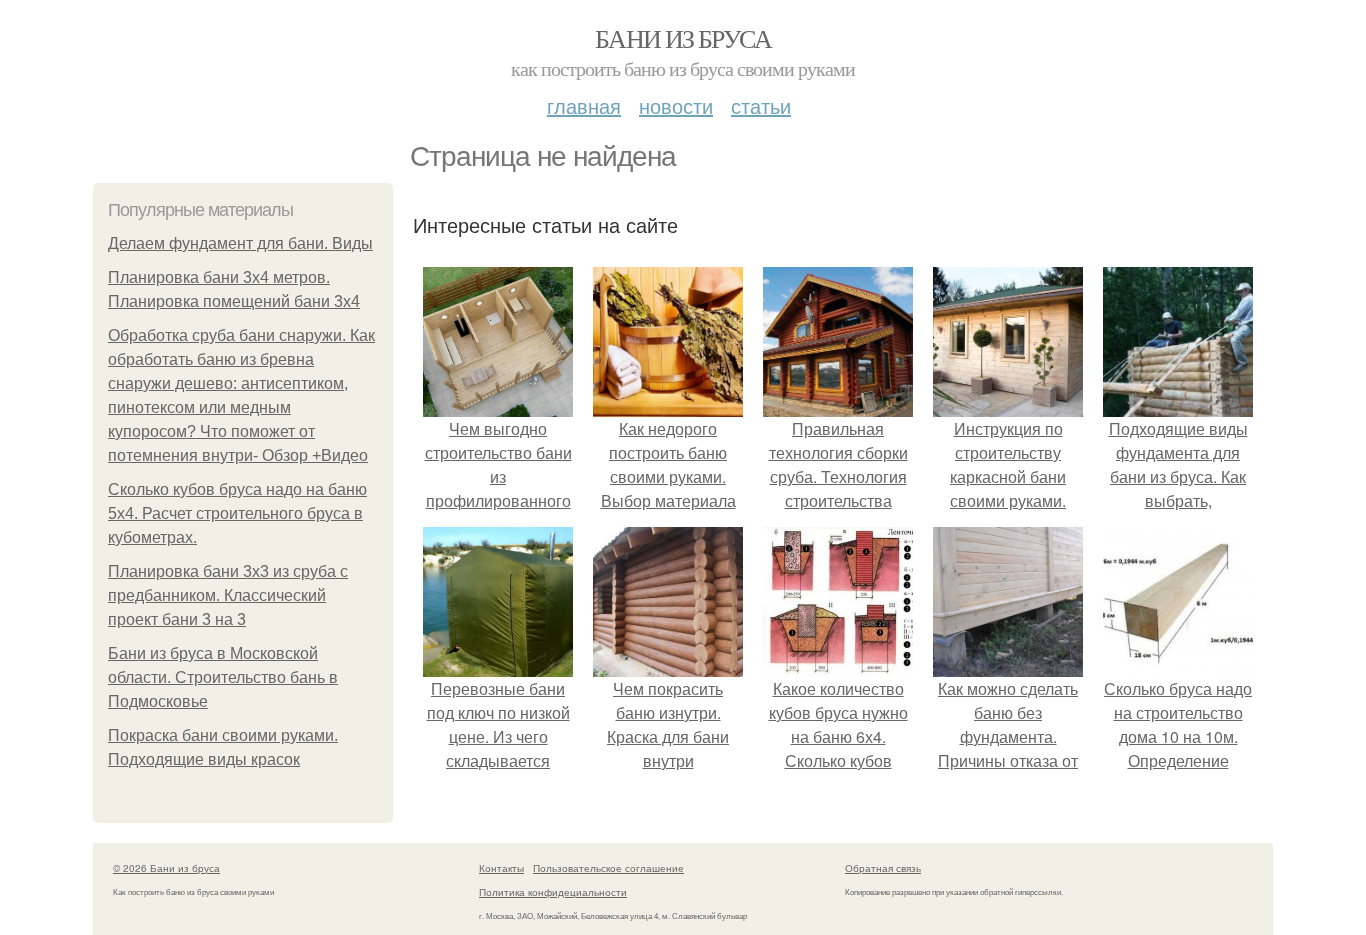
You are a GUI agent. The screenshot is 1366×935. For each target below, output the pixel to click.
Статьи (761, 105)
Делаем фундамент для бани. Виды (240, 243)
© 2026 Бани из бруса (166, 868)
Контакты (501, 868)
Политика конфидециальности (553, 892)
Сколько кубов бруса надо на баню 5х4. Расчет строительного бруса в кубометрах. (237, 513)
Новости (676, 105)
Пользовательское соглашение (608, 868)
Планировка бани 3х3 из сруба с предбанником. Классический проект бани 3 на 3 (228, 595)
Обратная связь (883, 868)
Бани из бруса (683, 38)
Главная (584, 105)
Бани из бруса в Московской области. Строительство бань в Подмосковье (223, 677)
